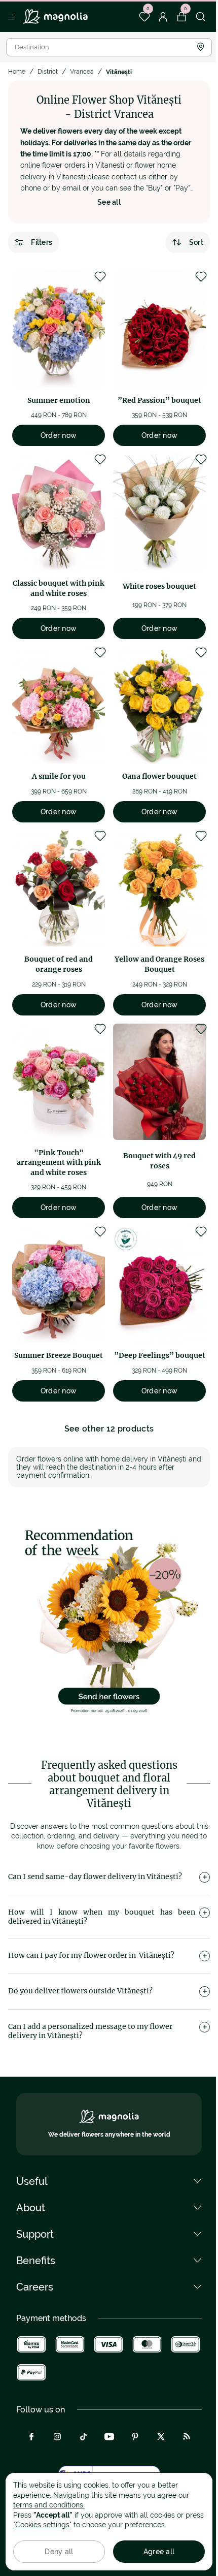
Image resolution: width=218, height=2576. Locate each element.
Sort (196, 242)
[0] (144, 17)
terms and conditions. (49, 2505)
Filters (42, 242)
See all (109, 202)
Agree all (159, 2552)
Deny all (59, 2552)
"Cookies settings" (42, 2525)
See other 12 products (109, 1429)
